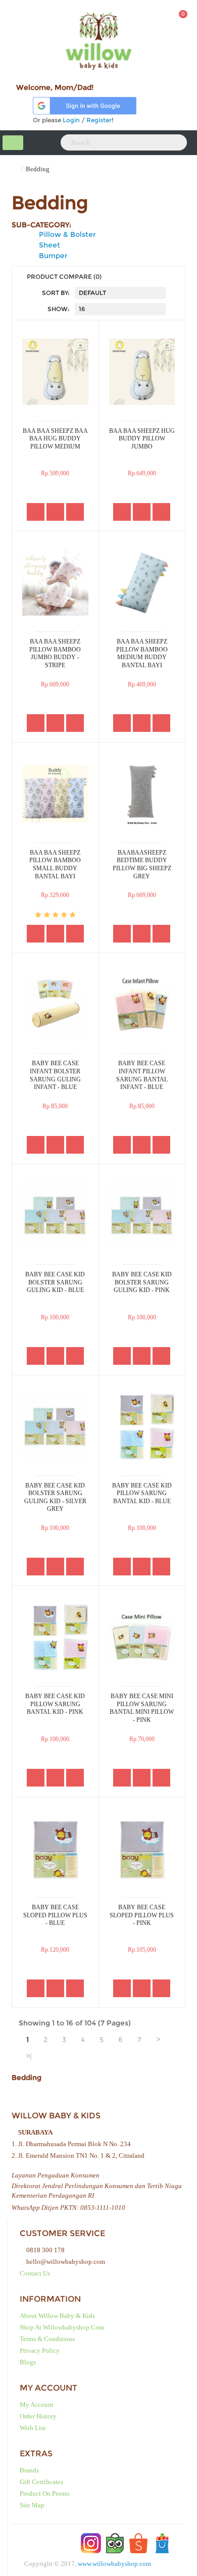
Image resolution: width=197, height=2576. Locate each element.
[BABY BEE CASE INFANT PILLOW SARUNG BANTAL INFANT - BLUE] (142, 1004)
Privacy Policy (40, 2350)
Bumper (53, 256)
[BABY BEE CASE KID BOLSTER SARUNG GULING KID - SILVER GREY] (55, 1427)
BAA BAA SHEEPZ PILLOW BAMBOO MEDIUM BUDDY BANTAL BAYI (142, 653)
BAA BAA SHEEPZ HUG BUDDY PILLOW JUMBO (142, 439)
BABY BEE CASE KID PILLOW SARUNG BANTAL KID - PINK (55, 1704)
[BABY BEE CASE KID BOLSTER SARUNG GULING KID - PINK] (142, 1216)
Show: (59, 309)
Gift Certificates (41, 2482)
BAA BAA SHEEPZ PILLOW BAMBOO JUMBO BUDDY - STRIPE (55, 653)
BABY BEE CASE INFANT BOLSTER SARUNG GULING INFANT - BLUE (55, 1075)
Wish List (33, 2428)
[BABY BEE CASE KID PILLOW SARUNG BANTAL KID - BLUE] (142, 1427)
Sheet (50, 245)
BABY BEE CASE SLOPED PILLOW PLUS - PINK (142, 1915)
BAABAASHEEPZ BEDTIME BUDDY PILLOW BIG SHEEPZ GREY (142, 864)
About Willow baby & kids (57, 2316)
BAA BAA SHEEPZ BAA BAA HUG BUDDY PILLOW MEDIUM (55, 439)
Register (99, 120)
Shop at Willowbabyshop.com (62, 2327)
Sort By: (56, 293)
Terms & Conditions (47, 2339)
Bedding (38, 169)
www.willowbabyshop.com (114, 2564)
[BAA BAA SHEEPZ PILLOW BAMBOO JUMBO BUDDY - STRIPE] (55, 583)
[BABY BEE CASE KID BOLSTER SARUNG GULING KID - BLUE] (55, 1216)
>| (29, 2056)
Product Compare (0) (64, 277)
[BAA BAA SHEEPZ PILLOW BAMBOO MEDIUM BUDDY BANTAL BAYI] (142, 583)
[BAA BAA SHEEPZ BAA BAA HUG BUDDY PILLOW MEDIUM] (55, 371)
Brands (29, 2470)
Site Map (32, 2505)
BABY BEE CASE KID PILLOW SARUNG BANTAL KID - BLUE (142, 1493)
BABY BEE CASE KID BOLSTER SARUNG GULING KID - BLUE (55, 1282)
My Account (37, 2405)
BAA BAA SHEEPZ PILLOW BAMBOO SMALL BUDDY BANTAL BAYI (55, 864)
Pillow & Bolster (67, 234)
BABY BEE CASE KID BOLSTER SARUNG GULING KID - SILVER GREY (55, 1497)
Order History (38, 2416)
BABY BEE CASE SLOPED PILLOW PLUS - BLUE (55, 1915)
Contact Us (35, 2273)
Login (71, 120)
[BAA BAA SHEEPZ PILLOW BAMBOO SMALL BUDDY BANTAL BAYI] (55, 794)
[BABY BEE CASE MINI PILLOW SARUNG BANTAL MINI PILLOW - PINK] (142, 1637)
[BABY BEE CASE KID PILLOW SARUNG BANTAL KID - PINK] (55, 1637)
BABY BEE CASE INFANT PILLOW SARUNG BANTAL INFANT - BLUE (142, 1075)
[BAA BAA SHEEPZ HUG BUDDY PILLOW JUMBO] (142, 371)
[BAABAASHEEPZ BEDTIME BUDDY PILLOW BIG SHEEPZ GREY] (142, 794)
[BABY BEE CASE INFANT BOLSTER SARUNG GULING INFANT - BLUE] (55, 1004)
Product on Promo (45, 2493)
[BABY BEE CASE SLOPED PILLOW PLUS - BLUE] (55, 1848)
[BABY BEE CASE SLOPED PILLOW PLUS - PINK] (142, 1848)
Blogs (28, 2362)
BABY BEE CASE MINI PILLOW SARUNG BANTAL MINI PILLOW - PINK (142, 1708)
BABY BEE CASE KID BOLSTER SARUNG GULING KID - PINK (142, 1282)
